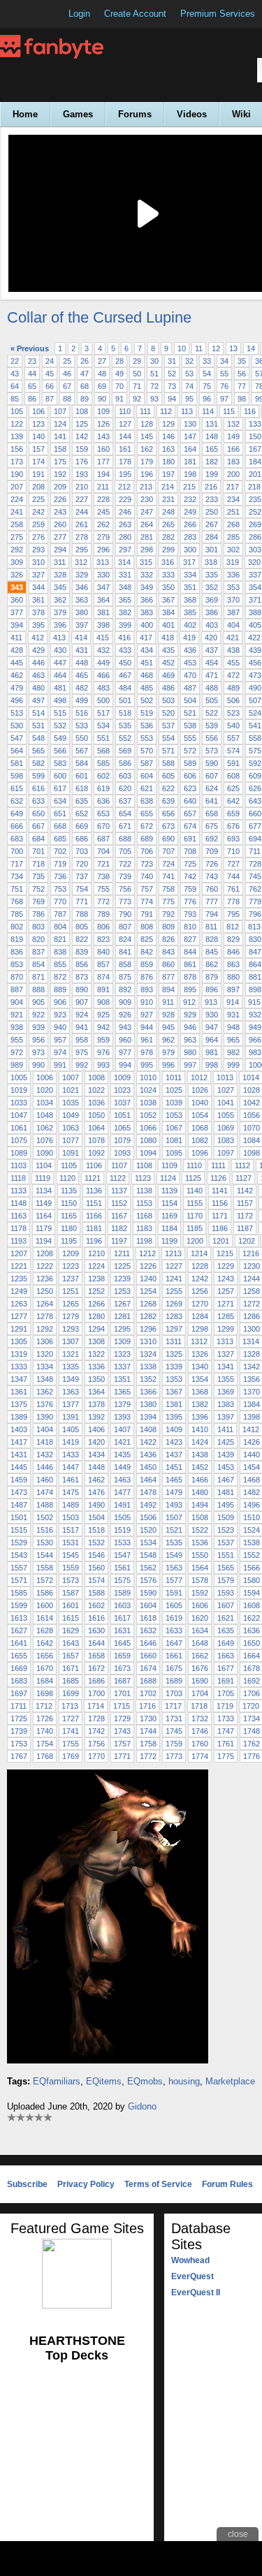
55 (224, 374)
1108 (144, 1165)
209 (60, 487)
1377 (71, 1404)
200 (233, 474)
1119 (43, 1178)
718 (38, 864)
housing (184, 2081)
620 (125, 788)
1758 (148, 1744)
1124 (168, 1178)
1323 (122, 1354)
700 (17, 851)
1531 (71, 1543)
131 (212, 424)
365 (125, 600)
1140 (195, 1191)
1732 (200, 1718)
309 (17, 562)
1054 (200, 1115)
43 (15, 374)
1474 (45, 1492)
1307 (71, 1341)
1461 (71, 1480)
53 (189, 374)
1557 (19, 1568)
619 (103, 788)
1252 (96, 1291)
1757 (122, 1744)
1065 (122, 1128)
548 (38, 738)
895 (190, 989)
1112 (242, 1165)
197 (168, 474)
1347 (19, 1379)
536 (147, 726)
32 (189, 361)
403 (212, 625)
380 (82, 612)
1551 (226, 1555)
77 (242, 386)
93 (154, 399)
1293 (71, 1329)
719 (60, 864)
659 (233, 814)
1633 (174, 1631)
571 (168, 751)
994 (125, 1065)
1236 (45, 1279)
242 (38, 512)
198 (190, 474)
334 (190, 575)
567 (82, 751)
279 (103, 537)
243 (60, 512)
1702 (148, 1693)
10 (182, 348)
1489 (71, 1505)
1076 (45, 1140)
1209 (71, 1253)
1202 (247, 1241)
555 (190, 738)
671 (125, 826)
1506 (148, 1517)
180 (168, 462)
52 (172, 374)
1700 (96, 1693)
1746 (200, 1731)
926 (125, 1015)
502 (147, 700)
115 (229, 411)
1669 (19, 1668)
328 (60, 575)
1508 (200, 1517)
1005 (19, 1077)
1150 (69, 1203)
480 (38, 688)
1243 (226, 1279)
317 (189, 562)
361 (38, 600)
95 (189, 399)
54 (207, 374)
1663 (226, 1656)
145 (147, 436)
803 (38, 927)
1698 (45, 1693)
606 (190, 776)
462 (17, 675)
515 (60, 713)
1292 (45, 1329)
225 (38, 499)
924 (82, 1015)
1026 (200, 1090)
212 (124, 487)
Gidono (142, 2106)
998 (212, 1065)
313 (103, 562)
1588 (96, 1593)
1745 (174, 1731)
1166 (94, 1216)
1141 (220, 1191)
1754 (45, 1744)
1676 (200, 1668)
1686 (96, 1681)
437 (212, 650)
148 (212, 436)
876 (147, 977)
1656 (45, 1656)
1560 (96, 1568)
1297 (174, 1329)
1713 (70, 1706)
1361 (19, 1392)
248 (168, 512)
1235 (19, 1279)
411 (16, 638)
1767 (19, 1756)
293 (38, 550)
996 (168, 1065)
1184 (169, 1228)
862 (212, 964)
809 (168, 927)
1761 (226, 1744)
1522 (200, 1530)
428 (17, 650)
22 (15, 361)
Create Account (135, 14)
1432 (45, 1455)
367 (168, 600)
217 (233, 487)
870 (17, 977)
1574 (96, 1580)
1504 (96, 1517)
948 (233, 1027)
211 (103, 487)
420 (211, 638)
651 (60, 814)
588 (168, 763)
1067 (174, 1128)
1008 (96, 1077)
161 (125, 449)
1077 (71, 1140)
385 (190, 612)
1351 (122, 1379)
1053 (174, 1115)
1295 (122, 1329)
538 (190, 726)
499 (82, 700)
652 (82, 814)
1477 (122, 1492)
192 (60, 474)
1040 (200, 1103)
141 (60, 436)
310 (38, 562)
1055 (226, 1115)
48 (102, 374)
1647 (174, 1643)
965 (233, 1040)
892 (125, 989)
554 (168, 738)
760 (212, 889)
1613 (19, 1618)
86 (32, 399)
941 (82, 1027)
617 (60, 788)
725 (190, 864)
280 (125, 537)
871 (38, 977)
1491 (122, 1505)
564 (17, 751)
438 (233, 650)
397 (82, 625)
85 (15, 399)
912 (189, 1002)
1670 (45, 1668)
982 (233, 1052)
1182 (119, 1228)
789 (103, 914)
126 (103, 424)
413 (59, 638)
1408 (148, 1429)
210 (82, 487)
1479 (174, 1492)
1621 (226, 1618)
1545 (71, 1555)
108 (82, 411)
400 (147, 625)
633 (38, 801)
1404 (45, 1429)
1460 (45, 1480)
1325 (174, 1354)
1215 (225, 1253)
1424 (200, 1442)
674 (190, 826)
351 (190, 587)
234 (233, 499)
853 (17, 964)
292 (17, 550)
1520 (148, 1530)
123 (38, 424)
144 (125, 436)
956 (38, 1040)
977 (125, 1052)
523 (233, 713)
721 (103, 864)
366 (147, 600)
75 (207, 386)
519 (147, 713)
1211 (122, 1253)
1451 (174, 1467)
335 (212, 575)
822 (82, 939)
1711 (19, 1706)
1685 (71, 1681)
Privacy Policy (86, 2184)
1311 (174, 1341)
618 (82, 788)
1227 (174, 1266)
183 (233, 462)
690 (168, 839)
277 (60, 537)
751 (17, 889)
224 (17, 499)
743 (212, 876)
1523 (226, 1530)
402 (190, 625)
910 (147, 1002)
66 (50, 386)
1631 (122, 1631)
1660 (148, 1656)
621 (147, 788)
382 (125, 612)
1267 (122, 1304)
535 (125, 726)
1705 (226, 1693)
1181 (94, 1228)
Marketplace (230, 2081)
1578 (200, 1580)
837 (38, 952)
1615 (71, 1618)
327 (38, 575)
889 (60, 989)
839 (82, 952)
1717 (173, 1706)
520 (168, 713)
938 (17, 1027)
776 (190, 901)
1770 (96, 1756)
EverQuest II (196, 2292)
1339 (174, 1367)
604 (147, 776)
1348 (45, 1379)
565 (38, 751)
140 (38, 436)
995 (147, 1065)
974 (60, 1052)
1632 (148, 1631)
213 (146, 487)
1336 (96, 1367)
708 (190, 851)
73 (172, 386)
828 (212, 939)
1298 (200, 1329)
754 (82, 889)
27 (102, 361)
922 (38, 1015)
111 (145, 411)
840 (103, 952)
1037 (122, 1103)
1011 (174, 1077)
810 (190, 927)
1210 (96, 1253)
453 (190, 663)
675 (212, 826)
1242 (200, 1279)
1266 (96, 1304)
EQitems (104, 2081)
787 (60, 914)
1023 (122, 1090)
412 (38, 638)
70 (119, 386)
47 (85, 374)
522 (212, 713)
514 (38, 713)
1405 (71, 1429)
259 (38, 524)
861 (190, 964)
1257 (226, 1291)
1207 (19, 1253)
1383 (226, 1404)
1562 (148, 1568)
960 (125, 1040)
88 (67, 399)
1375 (19, 1404)
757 (147, 889)
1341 (226, 1367)
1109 (169, 1165)
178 (125, 462)
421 (233, 638)
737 (82, 876)
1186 (220, 1228)
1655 (19, 1656)
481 (60, 688)
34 (224, 361)
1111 (218, 1165)
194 (103, 474)
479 (17, 688)
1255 (174, 1291)
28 (119, 361)
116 (250, 411)
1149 (44, 1203)
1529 (19, 1543)
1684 (45, 1681)
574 (233, 751)
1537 (226, 1543)
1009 (122, 1077)
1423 (174, 1442)
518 (125, 713)
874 (103, 977)
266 (190, 524)
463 (38, 675)
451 (147, 663)
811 (211, 927)
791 (147, 914)
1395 (174, 1417)
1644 (96, 1643)
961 (147, 1040)
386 (212, 612)
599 (38, 776)
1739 (19, 1731)
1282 (148, 1316)
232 (190, 499)
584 (82, 763)
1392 (96, 1417)
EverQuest (192, 2276)
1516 (45, 1530)
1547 (122, 1555)
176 (82, 462)
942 (103, 1027)
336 (233, 575)
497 (38, 700)
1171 (220, 1216)
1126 (218, 1178)
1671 (71, 1668)
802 (17, 927)
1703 (174, 1693)
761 (233, 889)
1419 (71, 1442)
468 (147, 675)
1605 (174, 1605)
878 (190, 977)
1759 (174, 1744)
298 (147, 550)
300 (190, 550)
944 (147, 1027)
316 (168, 562)
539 (212, 726)
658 (212, 814)
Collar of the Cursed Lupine (99, 317)
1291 (19, 1329)
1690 (200, 1681)
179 (147, 462)
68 (85, 386)
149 (233, 436)
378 (38, 612)
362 (60, 600)
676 (233, 826)
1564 (200, 1568)
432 (103, 650)
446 (38, 663)
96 (207, 399)
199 (212, 474)
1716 (147, 1706)
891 (103, 989)
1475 (71, 1492)
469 (168, 675)
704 (103, 851)
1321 (71, 1354)
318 (211, 562)
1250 (45, 1291)
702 (60, 851)
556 (212, 738)
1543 (19, 1555)
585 (103, 763)
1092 (96, 1153)
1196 (94, 1241)
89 (85, 399)
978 (147, 1052)
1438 (200, 1455)
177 (103, 462)
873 (82, 977)
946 (190, 1027)
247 (147, 512)
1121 (93, 1178)
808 (147, 927)
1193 (19, 1241)
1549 (174, 1555)
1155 (195, 1203)
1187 (245, 1228)
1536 (200, 1543)
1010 (148, 1077)
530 (17, 726)
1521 (174, 1530)
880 (233, 977)
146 (168, 436)
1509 (226, 1517)
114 (208, 411)
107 (60, 411)
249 (190, 512)
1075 (19, 1140)
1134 (44, 1191)
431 (82, 650)
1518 (96, 1530)
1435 (122, 1455)
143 (103, 436)
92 (137, 399)
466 (103, 675)
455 (233, 663)
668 (60, 826)
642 (233, 801)
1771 (122, 1756)
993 (103, 1065)
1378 (96, 1404)
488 (212, 688)
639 (168, 801)
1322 (96, 1354)
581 (17, 763)
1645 (122, 1643)
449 (103, 663)
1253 (122, 1291)
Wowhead (190, 2260)
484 (125, 688)
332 (147, 575)
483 (103, 688)
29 (137, 361)
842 (147, 952)
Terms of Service (158, 2184)
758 (168, 889)
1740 (45, 1731)
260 (60, 524)
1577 (174, 1580)
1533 (122, 1543)
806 (103, 927)
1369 (226, 1392)
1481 (226, 1492)
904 (17, 1002)
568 (103, 751)
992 (82, 1065)
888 (38, 989)
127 (125, 424)
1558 (45, 1568)
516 (82, 713)
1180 (69, 1228)
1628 (45, 1631)
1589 (122, 1593)
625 (233, 788)
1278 (45, 1316)
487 (190, 688)
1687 (122, 1681)
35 (242, 361)
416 (124, 638)
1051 (122, 1115)
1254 (148, 1291)
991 (60, 1065)
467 (125, 675)
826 (168, 939)
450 (125, 663)
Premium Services (218, 14)
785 (17, 914)
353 (233, 587)
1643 (71, 1643)
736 (60, 876)
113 (187, 411)
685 (60, 839)
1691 (226, 1681)
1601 (71, 1605)
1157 (245, 1203)
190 (17, 474)
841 (125, 952)
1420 (96, 1442)
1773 (174, 1756)
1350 (96, 1379)
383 (147, 612)
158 (60, 449)
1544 (45, 1555)
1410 (200, 1429)
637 (125, 801)
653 (103, 814)
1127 (243, 1178)
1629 (71, 1631)
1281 (122, 1316)
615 (17, 788)
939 (38, 1027)
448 (82, 663)
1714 (96, 1706)
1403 (19, 1429)
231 (168, 499)
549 (60, 738)
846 (233, 952)
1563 (174, 1568)
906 (60, 1002)
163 (168, 449)
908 (103, 1002)
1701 (122, 1693)
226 (60, 499)
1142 (245, 1191)
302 (233, 550)
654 (125, 814)
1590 (148, 1593)
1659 (122, 1656)
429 (38, 650)
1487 (19, 1505)
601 (82, 776)
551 (103, 738)
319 (233, 562)
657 (190, 814)
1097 (226, 1153)
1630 (96, 1631)
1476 (96, 1492)
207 (17, 487)
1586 (45, 1593)
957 (60, 1040)
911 (168, 1002)
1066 (148, 1128)
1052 (148, 1115)
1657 (71, 1656)
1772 (148, 1756)
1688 (148, 1681)
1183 (144, 1228)
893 (147, 989)
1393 (122, 1417)
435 (168, 650)
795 (233, 914)
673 (168, 826)
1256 (200, 1291)
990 (38, 1065)
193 (82, 474)
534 (103, 726)
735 (38, 876)
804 (60, 927)
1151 (94, 1203)
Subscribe (27, 2184)
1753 (19, 1744)
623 (190, 788)
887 (17, 989)
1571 (19, 1580)
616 (38, 788)
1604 (148, 1605)
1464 (148, 1480)
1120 (67, 1178)
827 (190, 939)
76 (224, 386)
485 (147, 688)
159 (82, 449)
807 (125, 927)
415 (103, 638)
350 (168, 587)
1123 (143, 1178)
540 (233, 726)
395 (38, 625)
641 (212, 801)
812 (233, 927)
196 (147, 474)
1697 (19, 1693)
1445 (19, 1467)
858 (125, 964)
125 (82, 424)
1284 (200, 1316)
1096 (200, 1153)
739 (125, 876)
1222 (45, 1266)
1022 (96, 1090)
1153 (144, 1203)
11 (199, 348)
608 (233, 776)
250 (212, 512)
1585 (19, 1593)
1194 (44, 1241)
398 (103, 625)
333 (168, 575)
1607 (226, 1605)
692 (212, 839)
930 (212, 1015)
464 (60, 675)
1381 (174, 1404)
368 (190, 600)
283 (190, 537)
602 (103, 776)
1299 (226, 1329)
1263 (19, 1304)
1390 (45, 1417)
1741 (71, 1731)
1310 (148, 1341)
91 (119, 399)
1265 (71, 1304)
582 (38, 763)
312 (81, 562)
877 (168, 977)
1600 (45, 1605)
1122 (118, 1178)
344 (38, 587)
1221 (19, 1266)
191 (38, 474)
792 (168, 914)
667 (38, 826)
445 (17, 663)
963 (190, 1040)
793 (190, 914)
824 (125, 939)
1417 (19, 1442)
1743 (122, 1731)
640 (190, 801)
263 (125, 524)
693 (233, 839)
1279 (71, 1316)
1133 (19, 1191)
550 (82, 738)
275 (17, 537)
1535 (174, 1543)
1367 (174, 1392)
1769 (71, 1756)
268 (233, 524)
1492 (148, 1505)
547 (17, 738)
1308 (96, 1341)
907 (82, 1002)
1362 (45, 1392)
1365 (122, 1392)
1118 (18, 1178)
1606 (200, 1605)
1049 (71, 1115)
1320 (45, 1354)
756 (125, 889)
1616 (96, 1618)
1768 (45, 1756)
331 (125, 575)
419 (189, 638)
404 (233, 625)
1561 (122, 1568)
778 (233, 901)
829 (233, 939)
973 (38, 1052)
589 (190, 763)
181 (190, 462)
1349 (71, 1379)
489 (233, 688)
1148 (19, 1203)
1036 (96, 1103)
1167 (119, 1216)
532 (60, 726)
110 (125, 411)
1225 (122, 1266)
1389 (19, 1417)
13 (233, 348)
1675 (174, 1668)
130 (190, 424)
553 (147, 738)
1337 (122, 1367)
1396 (200, 1417)
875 (125, 977)
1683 (19, 1681)
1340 (200, 1367)
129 (168, 424)
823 (103, 939)
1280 (96, 1316)
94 (172, 399)
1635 (226, 1631)
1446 (45, 1467)
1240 (148, 1279)
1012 (199, 1077)
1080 (148, 1140)
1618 (148, 1618)
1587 (71, 1593)
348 (125, 587)
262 (103, 524)
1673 (122, 1668)
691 (190, 839)
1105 (69, 1165)
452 (168, 663)
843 (168, 952)
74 (189, 386)
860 (168, 964)
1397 (226, 1417)
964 (212, 1040)
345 (60, 587)
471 (212, 675)
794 (212, 914)
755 (103, 889)
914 (233, 1002)
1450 (148, 1467)
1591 (174, 1593)
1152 (119, 1203)
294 (60, 550)
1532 (96, 1543)
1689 (174, 1681)
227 (82, 499)
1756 (96, 1744)
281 (147, 537)
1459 (19, 1480)
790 (125, 914)
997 (190, 1065)
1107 (119, 1165)
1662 (200, 1656)
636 (103, 801)
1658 (96, 1656)
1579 (226, 1580)
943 (125, 1027)
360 (17, 600)
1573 (71, 1580)
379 (60, 612)
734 (17, 876)
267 (212, 524)
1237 (71, 1279)
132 (233, 424)
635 (82, 801)
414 (81, 638)
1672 (96, 1668)
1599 (19, 1605)
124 (60, 424)
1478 (148, 1492)
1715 (122, 1706)
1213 (173, 1253)
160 (103, 449)
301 (212, 550)
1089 (19, 1153)
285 (233, 537)
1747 (226, 1731)
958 (82, 1040)
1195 (69, 1241)
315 (146, 562)
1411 (225, 1429)
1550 (200, 1555)
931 (233, 1015)
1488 (45, 1505)
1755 (71, 1744)
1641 (19, 1643)
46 (67, 374)
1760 (200, 1744)
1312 (199, 1341)
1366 (148, 1392)
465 (82, 675)
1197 (119, 1241)
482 (82, 688)
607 (212, 776)
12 (216, 348)
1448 (96, 1467)
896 (212, 989)
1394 (148, 1417)
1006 (45, 1077)
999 (233, 1065)
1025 (174, 1090)
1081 (174, 1140)
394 (17, 625)
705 (125, 851)
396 (60, 625)
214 (168, 487)
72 (154, 386)
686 (82, 839)
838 (60, 952)
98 (242, 399)
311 (60, 562)
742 (190, 876)
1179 (44, 1228)
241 (17, 512)
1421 (122, 1442)
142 (82, 436)
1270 (200, 1304)
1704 (200, 1693)
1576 (148, 1580)
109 (103, 411)
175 (60, 462)
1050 (96, 1115)
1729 (122, 1718)
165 (212, 449)
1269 (174, 1304)
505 (212, 700)
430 (60, 650)
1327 (226, 1354)
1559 (71, 1568)
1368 (200, 1392)
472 (233, 675)
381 (103, 612)
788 (82, 914)
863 (233, 964)
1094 (148, 1153)
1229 (226, 1266)
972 (17, 1052)
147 (190, 436)
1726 (45, 1718)
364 (103, 600)
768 (17, 901)
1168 (144, 1216)
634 (60, 801)
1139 (169, 1191)
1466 (200, 1480)
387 (233, 612)
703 (82, 851)
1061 (19, 1128)
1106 (94, 1165)
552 (125, 738)
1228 (200, 1266)
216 (211, 487)
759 (190, 889)
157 (38, 449)
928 (168, 1015)
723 (147, 864)
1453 (226, 1467)
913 (211, 1002)
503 (168, 700)
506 (233, 700)
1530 (45, 1543)
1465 (174, 1480)
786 (38, 914)
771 (82, 901)
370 (233, 600)
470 (190, 675)
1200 (195, 1241)
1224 (96, 1266)
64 (15, 386)
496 (17, 700)
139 (17, 436)
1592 (200, 1593)
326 (17, 575)
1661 (174, 1656)
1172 (245, 1216)
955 (17, 1040)
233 (212, 499)
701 (38, 851)
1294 (96, 1329)
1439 (226, 1455)
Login (79, 14)
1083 (226, 1140)
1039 (174, 1103)
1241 (174, 1279)
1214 (199, 1253)
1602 (96, 1605)
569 (125, 751)
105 (17, 411)
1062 (45, 1128)
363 (82, 600)
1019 (19, 1090)
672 (147, 826)
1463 (122, 1480)
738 (103, 876)
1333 (19, 1367)
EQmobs (145, 2081)
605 (168, 776)
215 (189, 487)
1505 (122, 1517)
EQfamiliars (57, 2081)
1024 (148, 1090)
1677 (226, 1668)
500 (103, 700)
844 (190, 952)
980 (190, 1052)
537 (168, 726)
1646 (148, 1643)
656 (168, 814)
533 (82, 726)
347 (103, 587)
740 (147, 876)
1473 (19, 1492)
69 (102, 386)
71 (137, 386)
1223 (71, 1266)
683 (17, 839)
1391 (71, 1417)
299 (168, 550)
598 (17, 776)
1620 (200, 1618)
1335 (71, 1367)
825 (147, 939)
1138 (144, 1191)
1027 (226, 1090)
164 (190, 449)
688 (125, 839)
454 (212, 663)
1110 (194, 1165)
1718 (199, 1706)
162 (147, 449)
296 (103, 550)
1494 (200, 1505)
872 (60, 977)
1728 (96, 1718)
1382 (200, 1404)
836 (17, 952)
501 (125, 700)
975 (82, 1052)
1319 (19, 1354)
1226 (148, 1266)
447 (60, 663)
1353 (174, 1379)
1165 (69, 1216)
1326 (200, 1354)
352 (212, 587)
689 (147, 839)
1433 (71, 1455)
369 (212, 600)
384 (168, 612)
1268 (148, 1304)
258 (17, 524)
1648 (200, 1643)
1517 (71, 1530)
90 (102, 399)
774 (147, 901)
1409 (174, 1429)
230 (147, 499)
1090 (45, 1153)
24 (50, 361)
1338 (148, 1367)
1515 (19, 1530)
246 (125, 512)
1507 (174, 1517)
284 (212, 537)
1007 (71, 1077)
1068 (200, 1128)
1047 (19, 1115)
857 (103, 964)
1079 (122, 1140)
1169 (169, 1216)
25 (67, 361)
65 (32, 386)
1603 (122, 1605)
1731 (174, 1718)
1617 (122, 1618)
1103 (19, 1165)
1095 (174, 1153)
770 (60, 901)
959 (103, 1040)
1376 (45, 1404)
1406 (96, 1429)
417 (146, 638)
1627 (19, 1631)
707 (168, 851)
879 (212, 977)
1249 (19, 1291)
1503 (71, 1517)
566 (60, 751)
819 (17, 939)
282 (168, 537)
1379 (122, 1404)
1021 (71, 1090)
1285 (226, 1316)
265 (168, 524)
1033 (19, 1103)
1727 (71, 1718)
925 (103, 1015)
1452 (200, 1467)
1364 (96, 1392)
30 (154, 361)
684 (38, 839)
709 (212, 851)
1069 (226, 1128)
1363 (71, 1392)
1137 (119, 1191)
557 (233, 738)
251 (233, 512)
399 (125, 625)
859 (147, 964)
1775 (226, 1756)
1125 (193, 1178)
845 (212, 952)
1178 (19, 1228)
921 (17, 1015)
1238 (96, 1279)
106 (38, 411)
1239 (122, 1279)
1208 (45, 1253)
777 (212, 901)
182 (212, 462)
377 (17, 612)
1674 (148, 1668)
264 (147, 524)
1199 (169, 1241)
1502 (45, 1517)
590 (212, 763)
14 (251, 348)
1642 (45, 1643)
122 (17, 424)
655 (147, 814)
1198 (144, 1241)
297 (125, 550)
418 (168, 638)
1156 (220, 1203)
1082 (200, 1140)
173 (17, 462)
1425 (226, 1442)
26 (85, 361)
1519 (122, 1530)
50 (137, 374)
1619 (174, 1618)
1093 (122, 1153)
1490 (96, 1505)
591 (233, 763)
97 (224, 399)
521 (190, 713)
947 (212, 1027)
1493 (174, 1505)
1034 (45, 1103)
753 (60, 889)
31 (172, 361)
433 (125, 650)
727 (233, 864)
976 (103, 1052)
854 (38, 964)
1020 (45, 1090)
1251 (71, 1291)
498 (60, 700)
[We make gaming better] (45, 14)
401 (168, 625)
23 (32, 361)
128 (147, 424)
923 (60, 1015)
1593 (226, 1593)
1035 (71, 1103)
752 (38, 889)
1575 (122, 1580)
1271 (226, 1304)
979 (168, 1052)
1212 (147, 1253)
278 (82, 537)
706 (147, 851)
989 (17, 1065)
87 (50, 399)
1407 (122, 1429)
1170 (195, 1216)
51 (154, 374)
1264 (45, 1304)
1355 (226, 1379)
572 (190, 751)
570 (147, 751)
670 (103, 826)
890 (82, 989)
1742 (96, 1731)
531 (38, 726)
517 (103, 713)
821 (60, 939)
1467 (226, 1480)
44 (32, 374)
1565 (226, 1568)
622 (168, 788)
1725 (19, 1718)
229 (125, 499)
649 (17, 814)
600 (60, 776)
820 (38, 939)
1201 (221, 1241)
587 (147, 763)
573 (212, 751)
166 (233, 449)
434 (147, 650)
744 (233, 876)
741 (168, 876)
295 (82, 550)
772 (103, 901)
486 (168, 688)
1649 (226, 1643)
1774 (200, 1756)
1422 (148, 1442)
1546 (96, 1555)
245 (103, 512)
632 (17, 801)
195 (125, 474)
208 (38, 487)
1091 (71, 1153)
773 (125, 901)
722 (125, 864)
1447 (71, 1467)
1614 (45, 1618)
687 (103, 839)
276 (38, 537)
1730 (148, 1718)
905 (38, 1002)
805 (82, 927)
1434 (96, 1455)
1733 (226, 1718)
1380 (148, 1404)
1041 (226, 1103)
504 (190, 700)
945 (168, 1027)
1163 (19, 1216)
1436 (148, 1455)
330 (103, 575)
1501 (19, 1517)
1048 (45, 1115)
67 (67, 386)
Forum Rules (227, 2184)
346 (82, 587)
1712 (44, 1706)
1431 (19, 1455)
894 (168, 989)
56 (242, 374)
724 (168, 864)
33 (207, 361)
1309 (122, 1341)
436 (190, 650)
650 (38, 814)
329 (82, 575)
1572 (45, 1580)
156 (17, 449)
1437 (174, 1455)
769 (38, 901)
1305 (19, 1341)
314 (124, 562)
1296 (148, 1329)
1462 (96, 1480)
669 (82, 826)
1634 (200, 1631)
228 (103, 499)
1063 (71, 1128)
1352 (148, 1379)
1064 (96, 1128)
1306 (45, 1341)
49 (119, 374)
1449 (122, 1467)
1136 (94, 1191)
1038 (148, 1103)
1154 (169, 1203)
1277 (19, 1316)
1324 (148, 1354)
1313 (225, 1341)
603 (125, 776)
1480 (200, 1492)
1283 (174, 1316)
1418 (45, 1442)
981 (212, 1052)
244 (82, 512)
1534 (148, 1543)
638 (147, 801)
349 (147, 587)
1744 (148, 1731)
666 (17, 826)
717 (17, 864)
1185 (195, 1228)
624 (212, 788)
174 (38, 462)
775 (168, 901)
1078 (96, 1140)
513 (17, 713)
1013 (225, 1077)
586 (125, 763)
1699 (71, 1693)
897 (233, 989)
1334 (45, 1367)
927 (147, 1015)
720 (82, 864)
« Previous (30, 348)
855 (60, 964)
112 (166, 411)
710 (233, 851)
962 (168, 1040)
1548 (148, 1555)
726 (212, 864)
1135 (69, 1191)
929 (190, 1015)
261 (82, 524)
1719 (225, 1706)
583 (60, 763)
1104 (44, 1165)
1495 (226, 1505)
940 (60, 1027)
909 (125, 1002)
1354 (200, 1379)
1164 (44, 1216)
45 (50, 374)
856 (82, 964)
